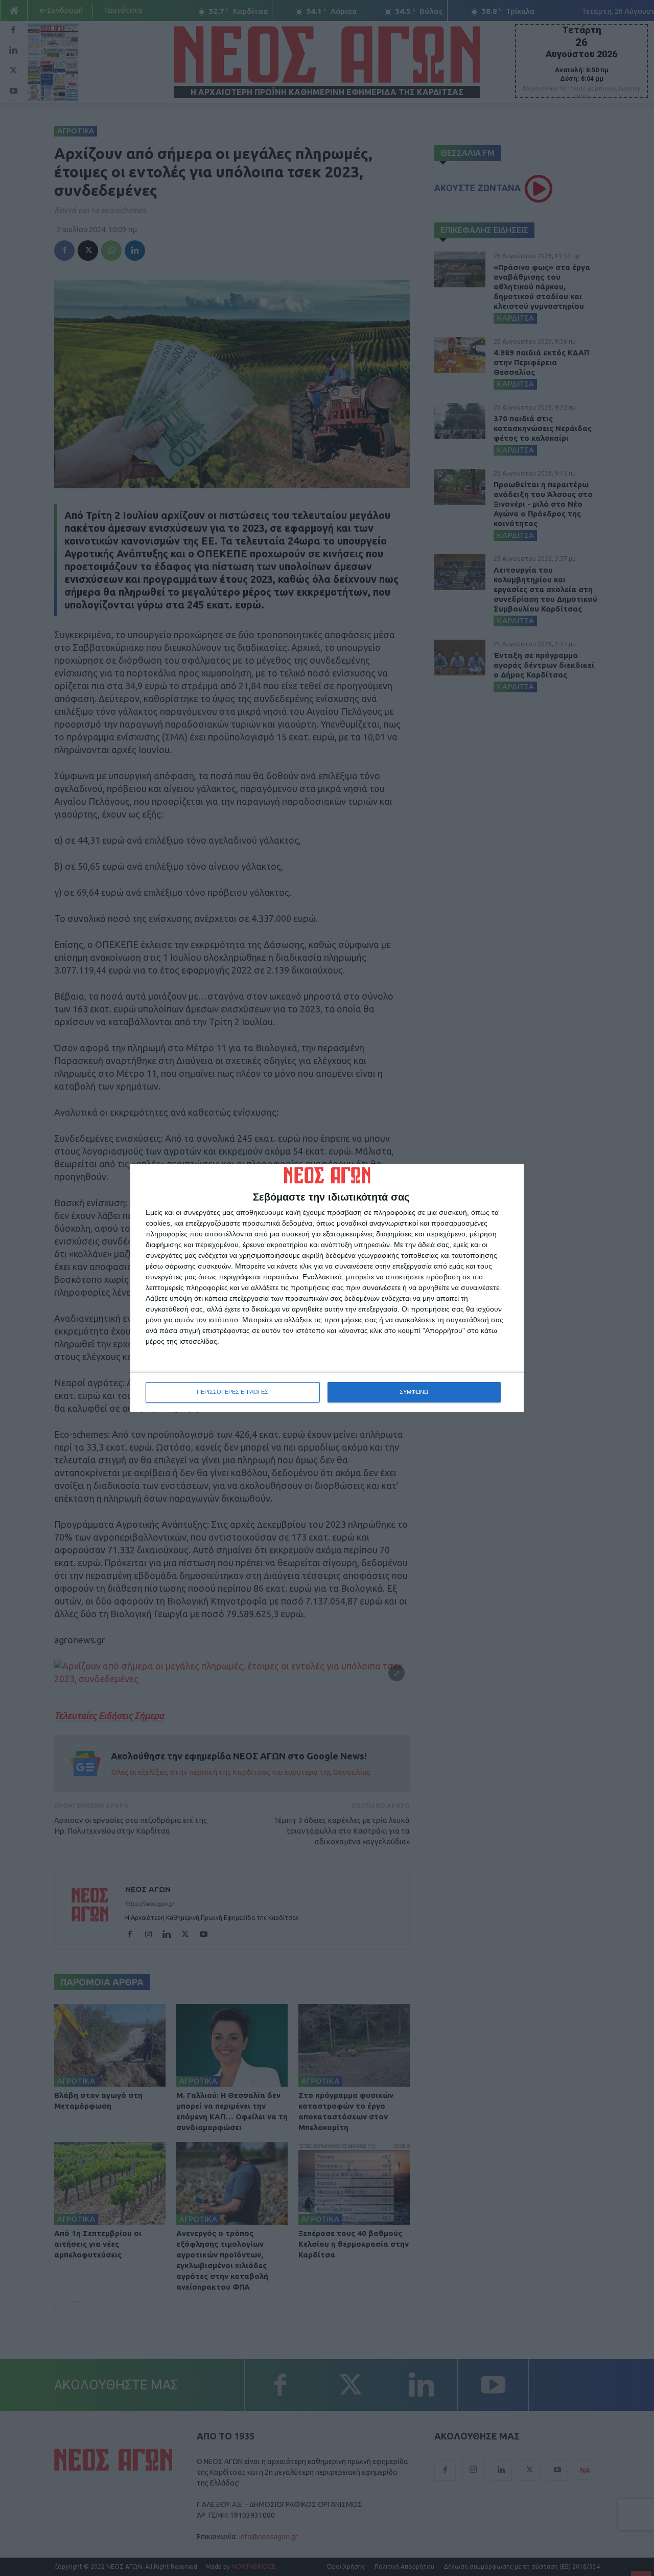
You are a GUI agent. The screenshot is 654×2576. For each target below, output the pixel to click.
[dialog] (327, 1288)
